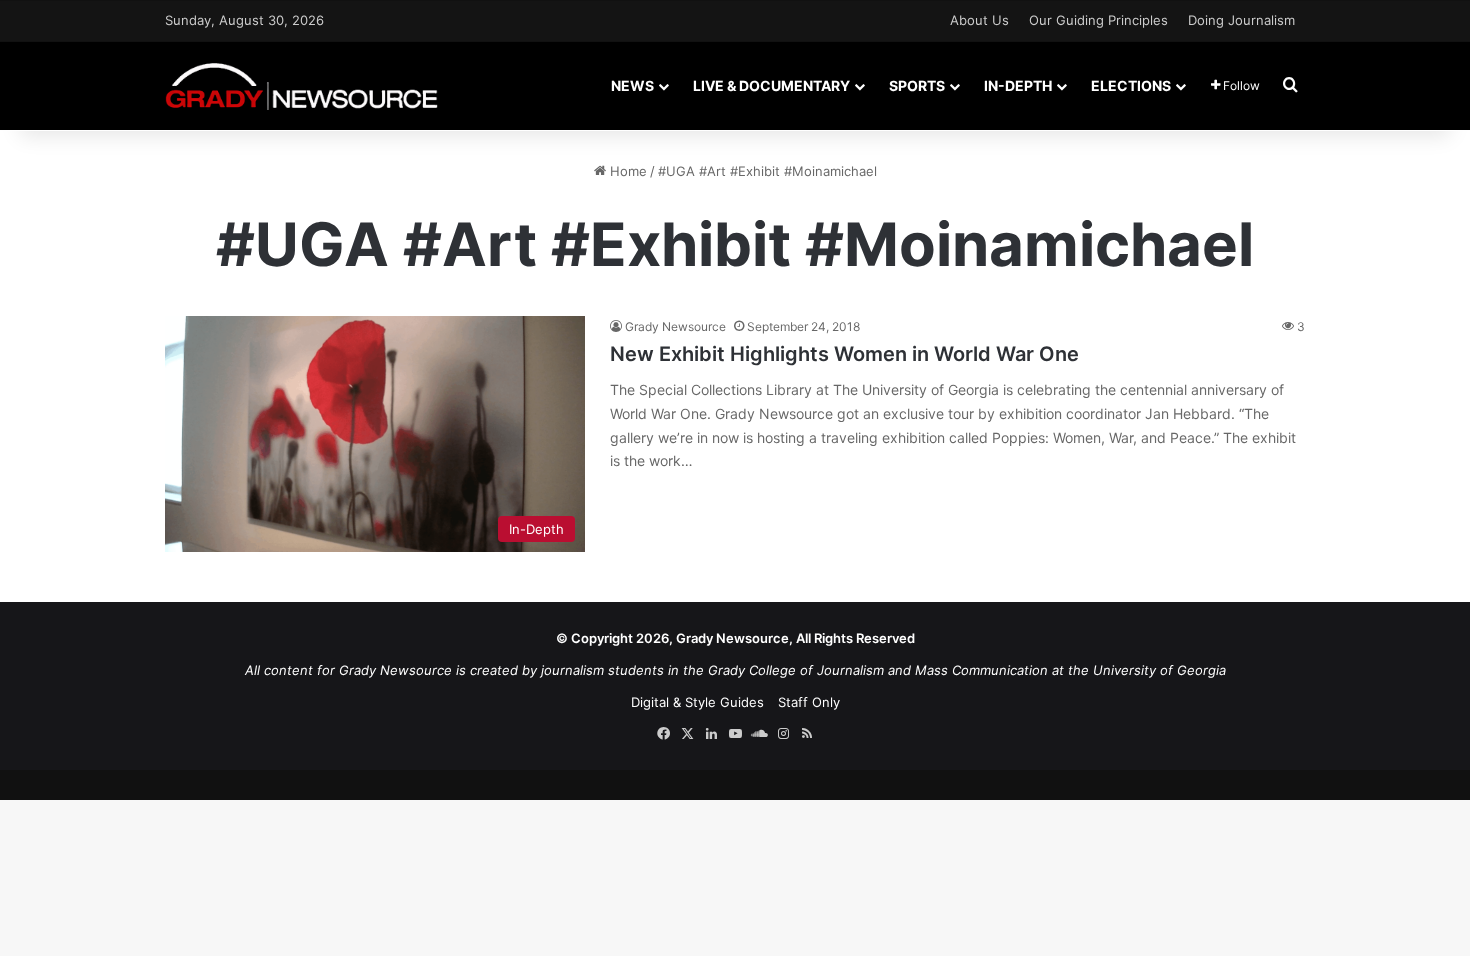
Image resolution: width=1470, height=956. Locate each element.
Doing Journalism (1241, 20)
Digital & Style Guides (697, 702)
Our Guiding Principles (1098, 20)
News (632, 85)
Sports (917, 85)
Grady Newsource (675, 326)
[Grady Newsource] (301, 85)
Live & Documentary (771, 85)
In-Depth (1018, 85)
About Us (979, 20)
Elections (1131, 85)
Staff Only (809, 702)
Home (626, 171)
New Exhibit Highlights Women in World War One (844, 354)
